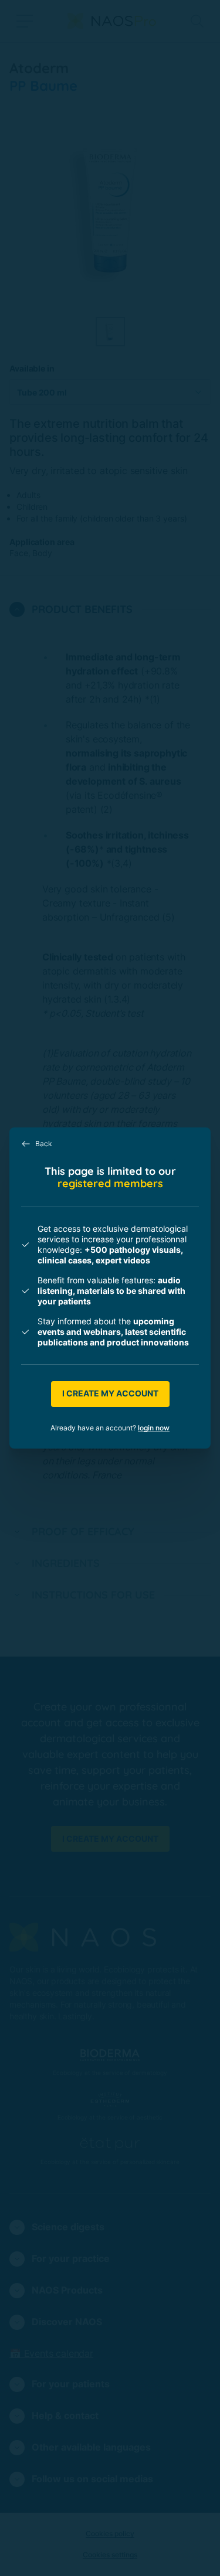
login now (154, 1428)
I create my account (110, 1393)
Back (44, 1144)
